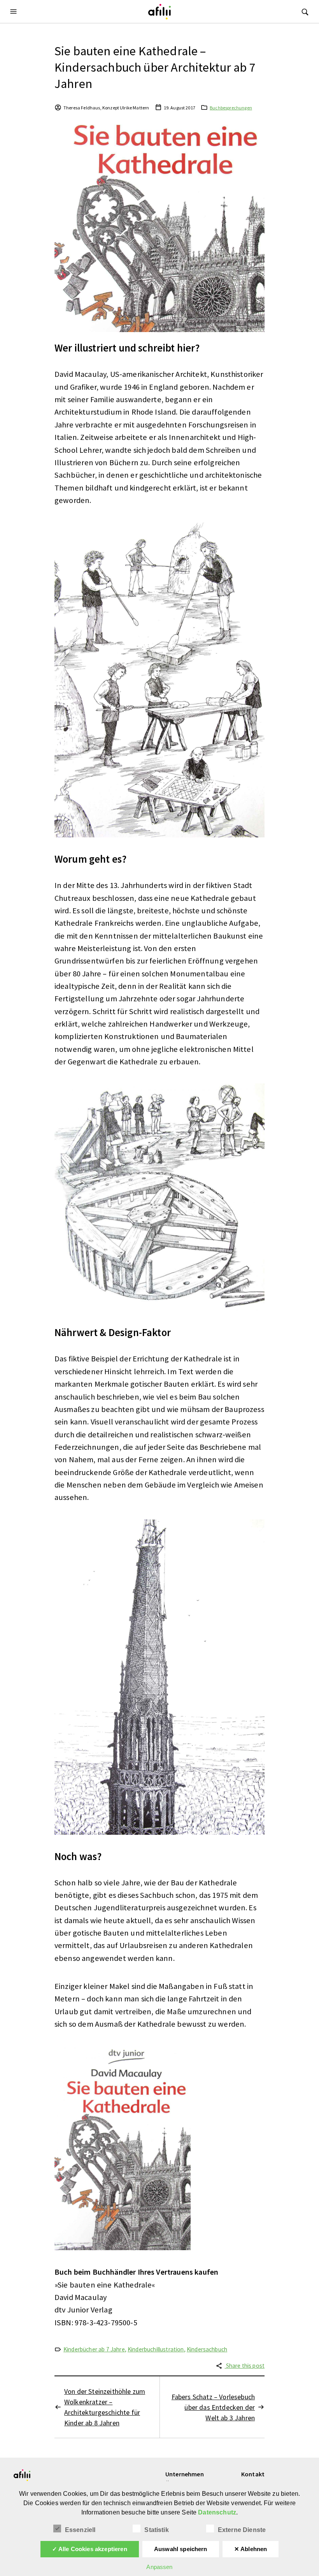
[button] (14, 11)
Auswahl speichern (181, 2549)
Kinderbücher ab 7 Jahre (94, 2349)
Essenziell (80, 2530)
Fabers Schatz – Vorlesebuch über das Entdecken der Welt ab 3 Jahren (213, 2407)
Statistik (156, 2530)
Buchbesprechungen (231, 108)
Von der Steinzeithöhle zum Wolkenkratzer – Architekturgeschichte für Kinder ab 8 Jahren (105, 2407)
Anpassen (159, 2567)
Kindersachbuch (207, 2349)
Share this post (245, 2366)
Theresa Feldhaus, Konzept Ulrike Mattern (106, 108)
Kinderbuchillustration (156, 2349)
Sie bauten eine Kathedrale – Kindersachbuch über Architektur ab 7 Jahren (155, 67)
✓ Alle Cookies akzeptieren (90, 2549)
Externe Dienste (242, 2530)
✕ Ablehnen (251, 2549)
